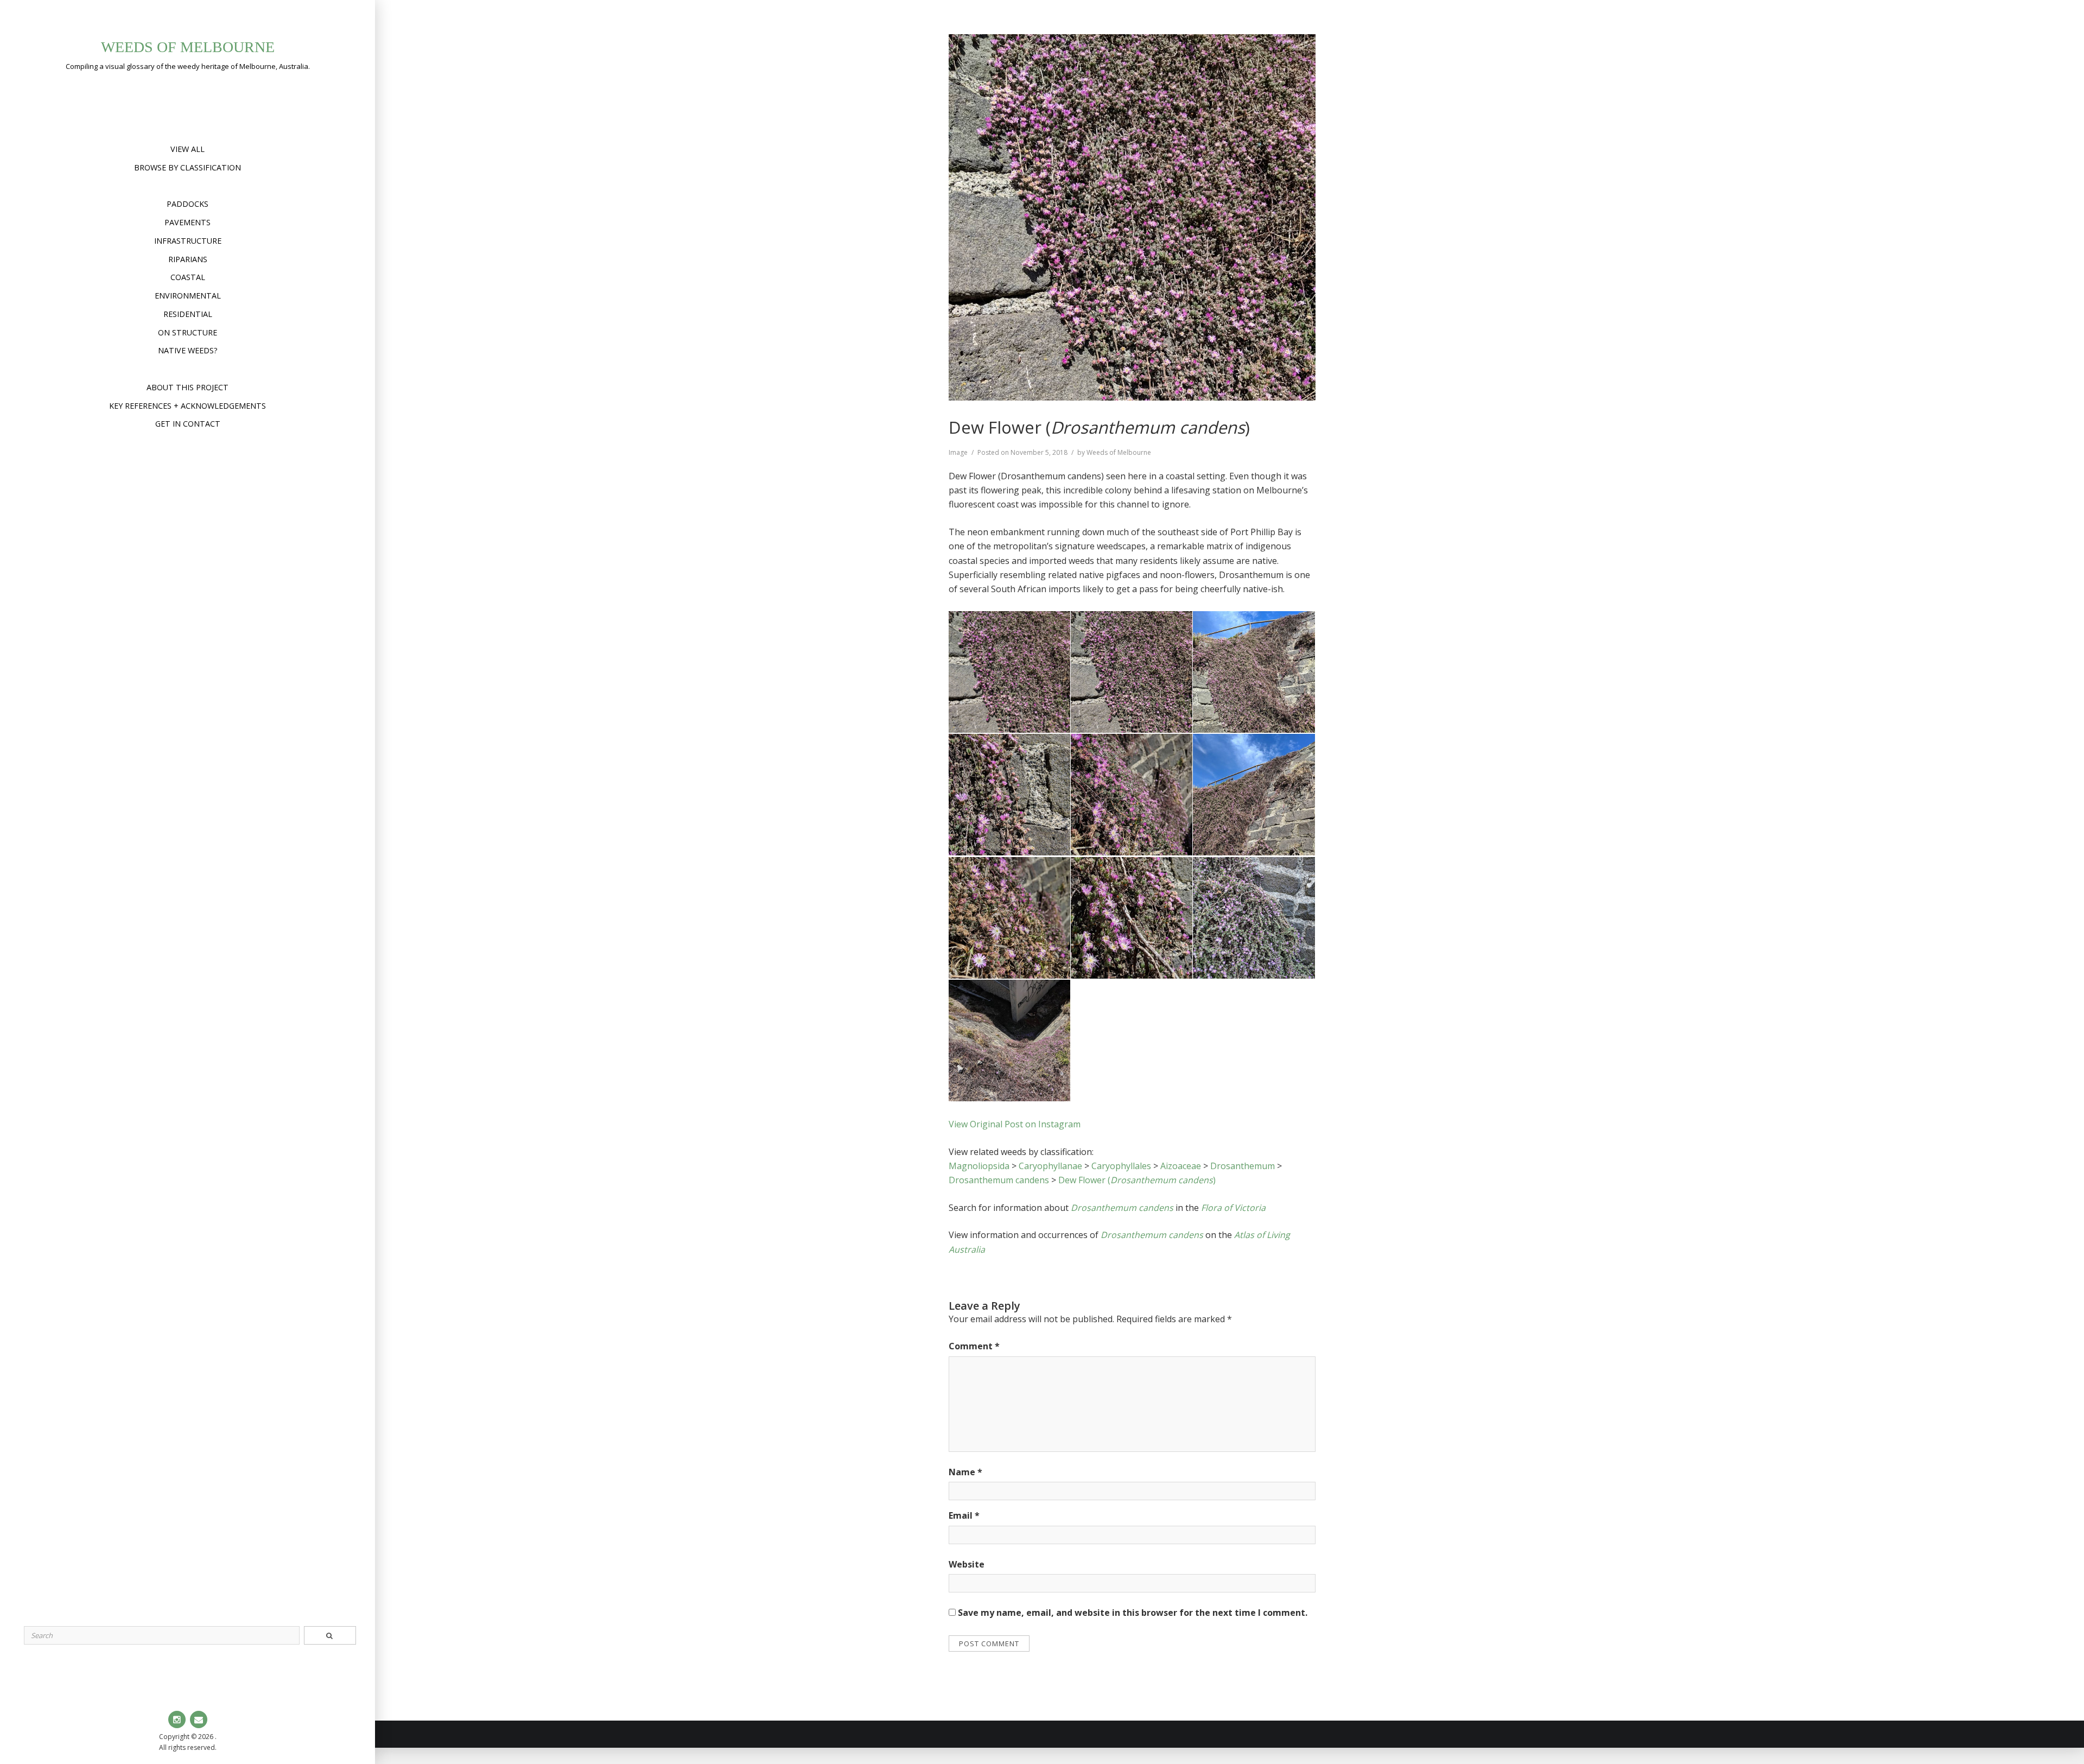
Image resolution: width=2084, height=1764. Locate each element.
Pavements (188, 222)
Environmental (188, 296)
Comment (974, 1346)
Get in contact (188, 424)
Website (967, 1564)
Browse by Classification (188, 167)
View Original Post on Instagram (1015, 1124)
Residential (188, 314)
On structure (188, 332)
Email (964, 1515)
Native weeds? (188, 350)
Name (965, 1472)
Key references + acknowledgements (188, 406)
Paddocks (188, 204)
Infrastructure (188, 241)
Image (958, 452)
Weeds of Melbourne (188, 47)
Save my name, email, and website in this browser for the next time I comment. (1133, 1613)
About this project (188, 387)
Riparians (188, 259)
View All (188, 149)
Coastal (188, 277)
